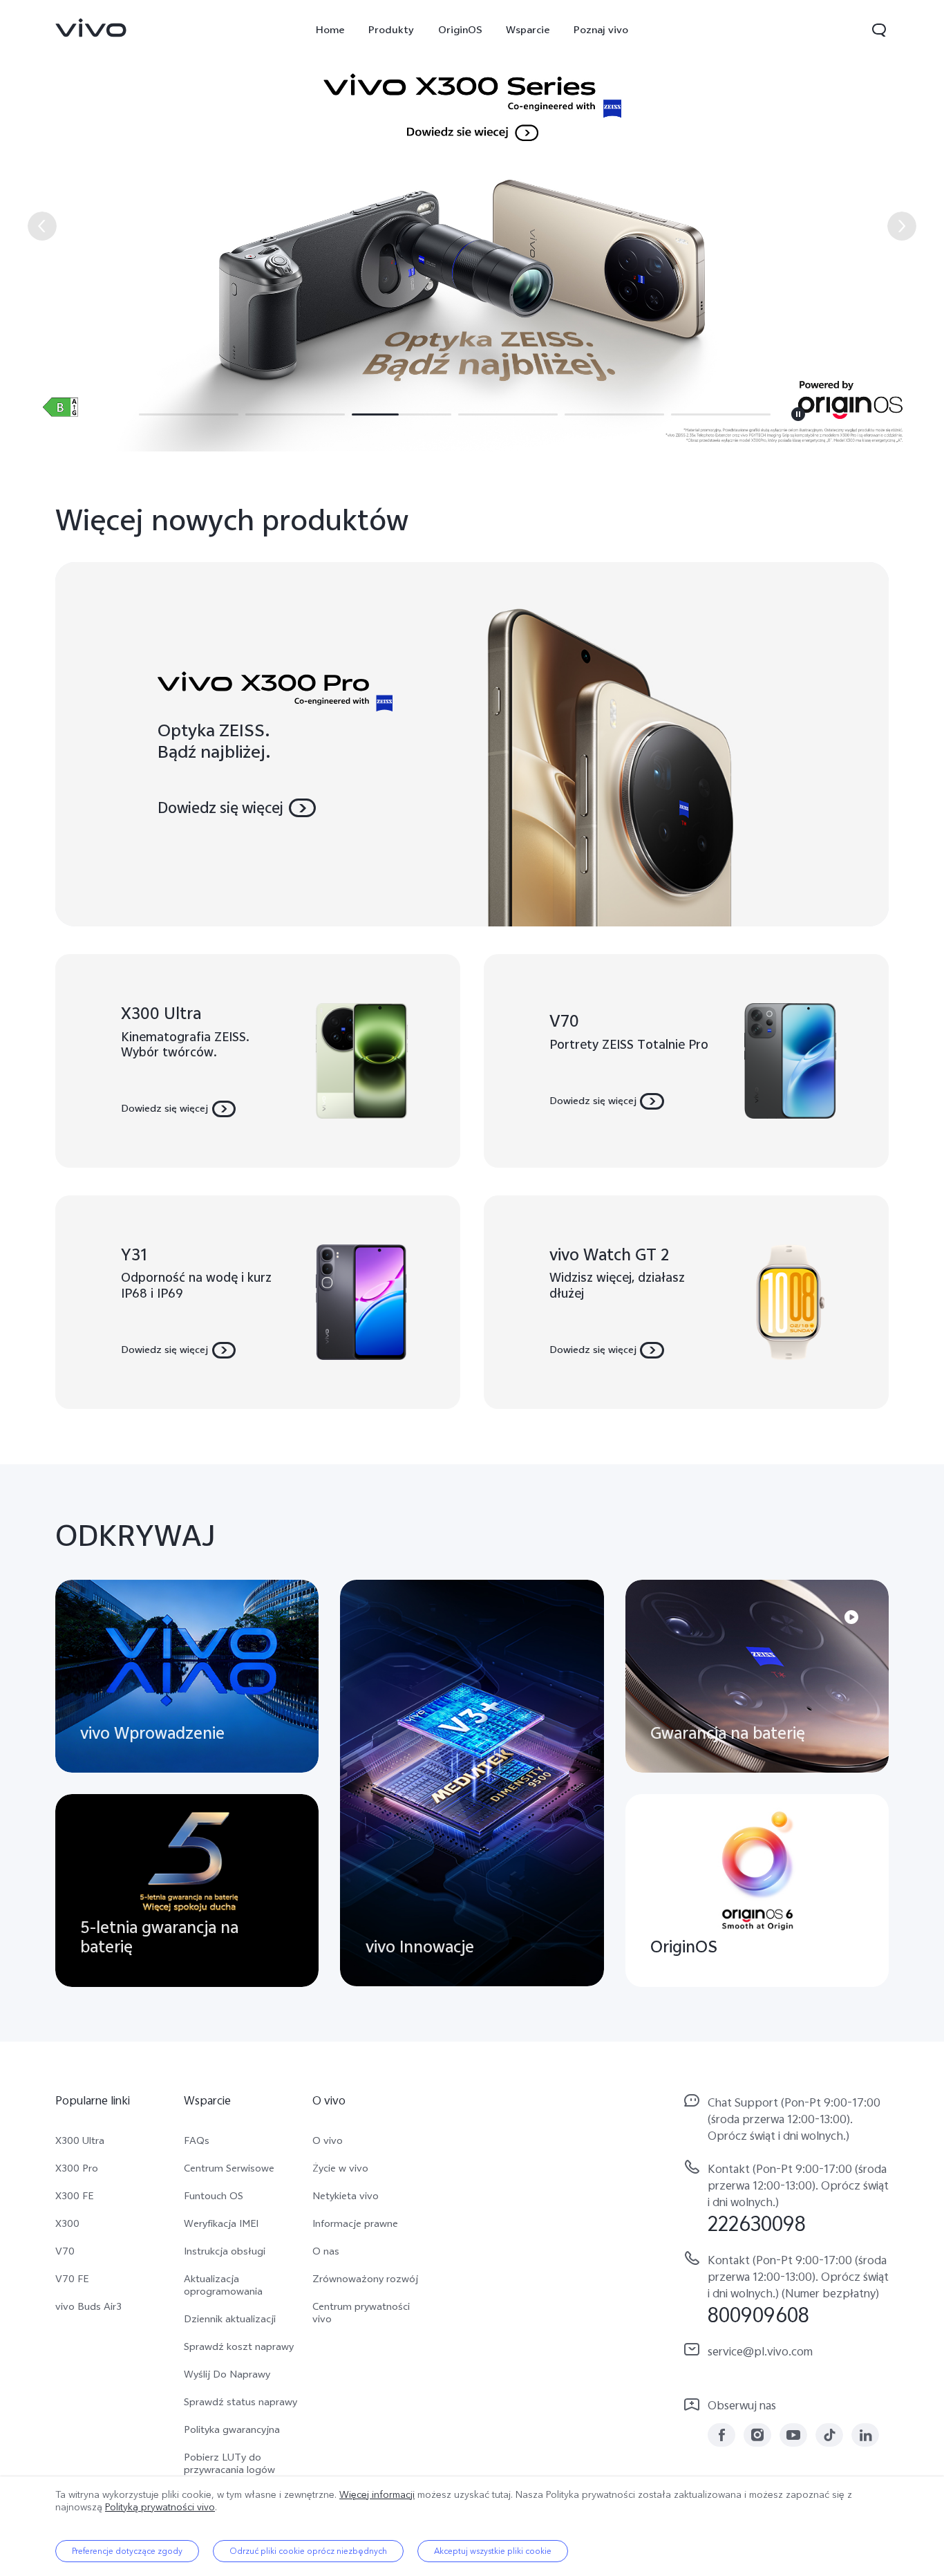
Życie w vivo (340, 2168)
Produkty (391, 30)
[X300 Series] (472, 226)
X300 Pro (77, 2168)
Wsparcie (528, 30)
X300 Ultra (80, 2140)
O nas (326, 2251)
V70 (65, 2251)
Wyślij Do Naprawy (227, 2374)
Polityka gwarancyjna (232, 2429)
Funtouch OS (214, 2196)
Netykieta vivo (346, 2196)
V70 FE (72, 2279)
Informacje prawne (355, 2223)
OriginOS (460, 30)
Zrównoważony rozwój (365, 2279)
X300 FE (74, 2196)
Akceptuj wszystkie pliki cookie (493, 2551)
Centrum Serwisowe (229, 2168)
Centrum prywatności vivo (361, 2313)
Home (330, 30)
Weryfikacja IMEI (221, 2223)
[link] (91, 28)
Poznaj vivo (601, 30)
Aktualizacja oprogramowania (223, 2285)
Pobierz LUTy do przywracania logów (229, 2463)
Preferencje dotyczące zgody (127, 2551)
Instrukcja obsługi (225, 2251)
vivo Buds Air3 (88, 2306)
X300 (67, 2223)
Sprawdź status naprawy (240, 2402)
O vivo (328, 2140)
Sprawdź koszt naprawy (239, 2346)
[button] (879, 30)
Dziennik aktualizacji (230, 2319)
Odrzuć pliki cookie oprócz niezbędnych (308, 2551)
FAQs (197, 2140)
